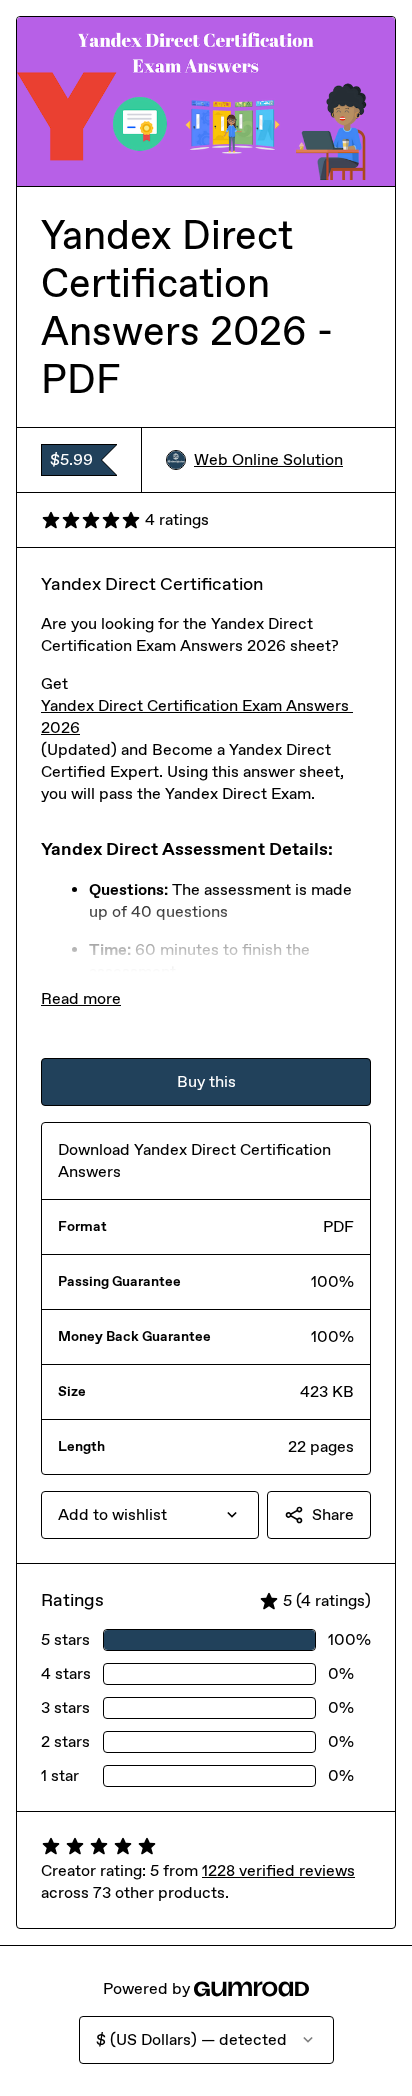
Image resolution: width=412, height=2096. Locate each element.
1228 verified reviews (278, 1870)
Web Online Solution (268, 459)
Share (333, 1514)
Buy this (206, 1081)
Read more (81, 998)
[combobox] (150, 1515)
